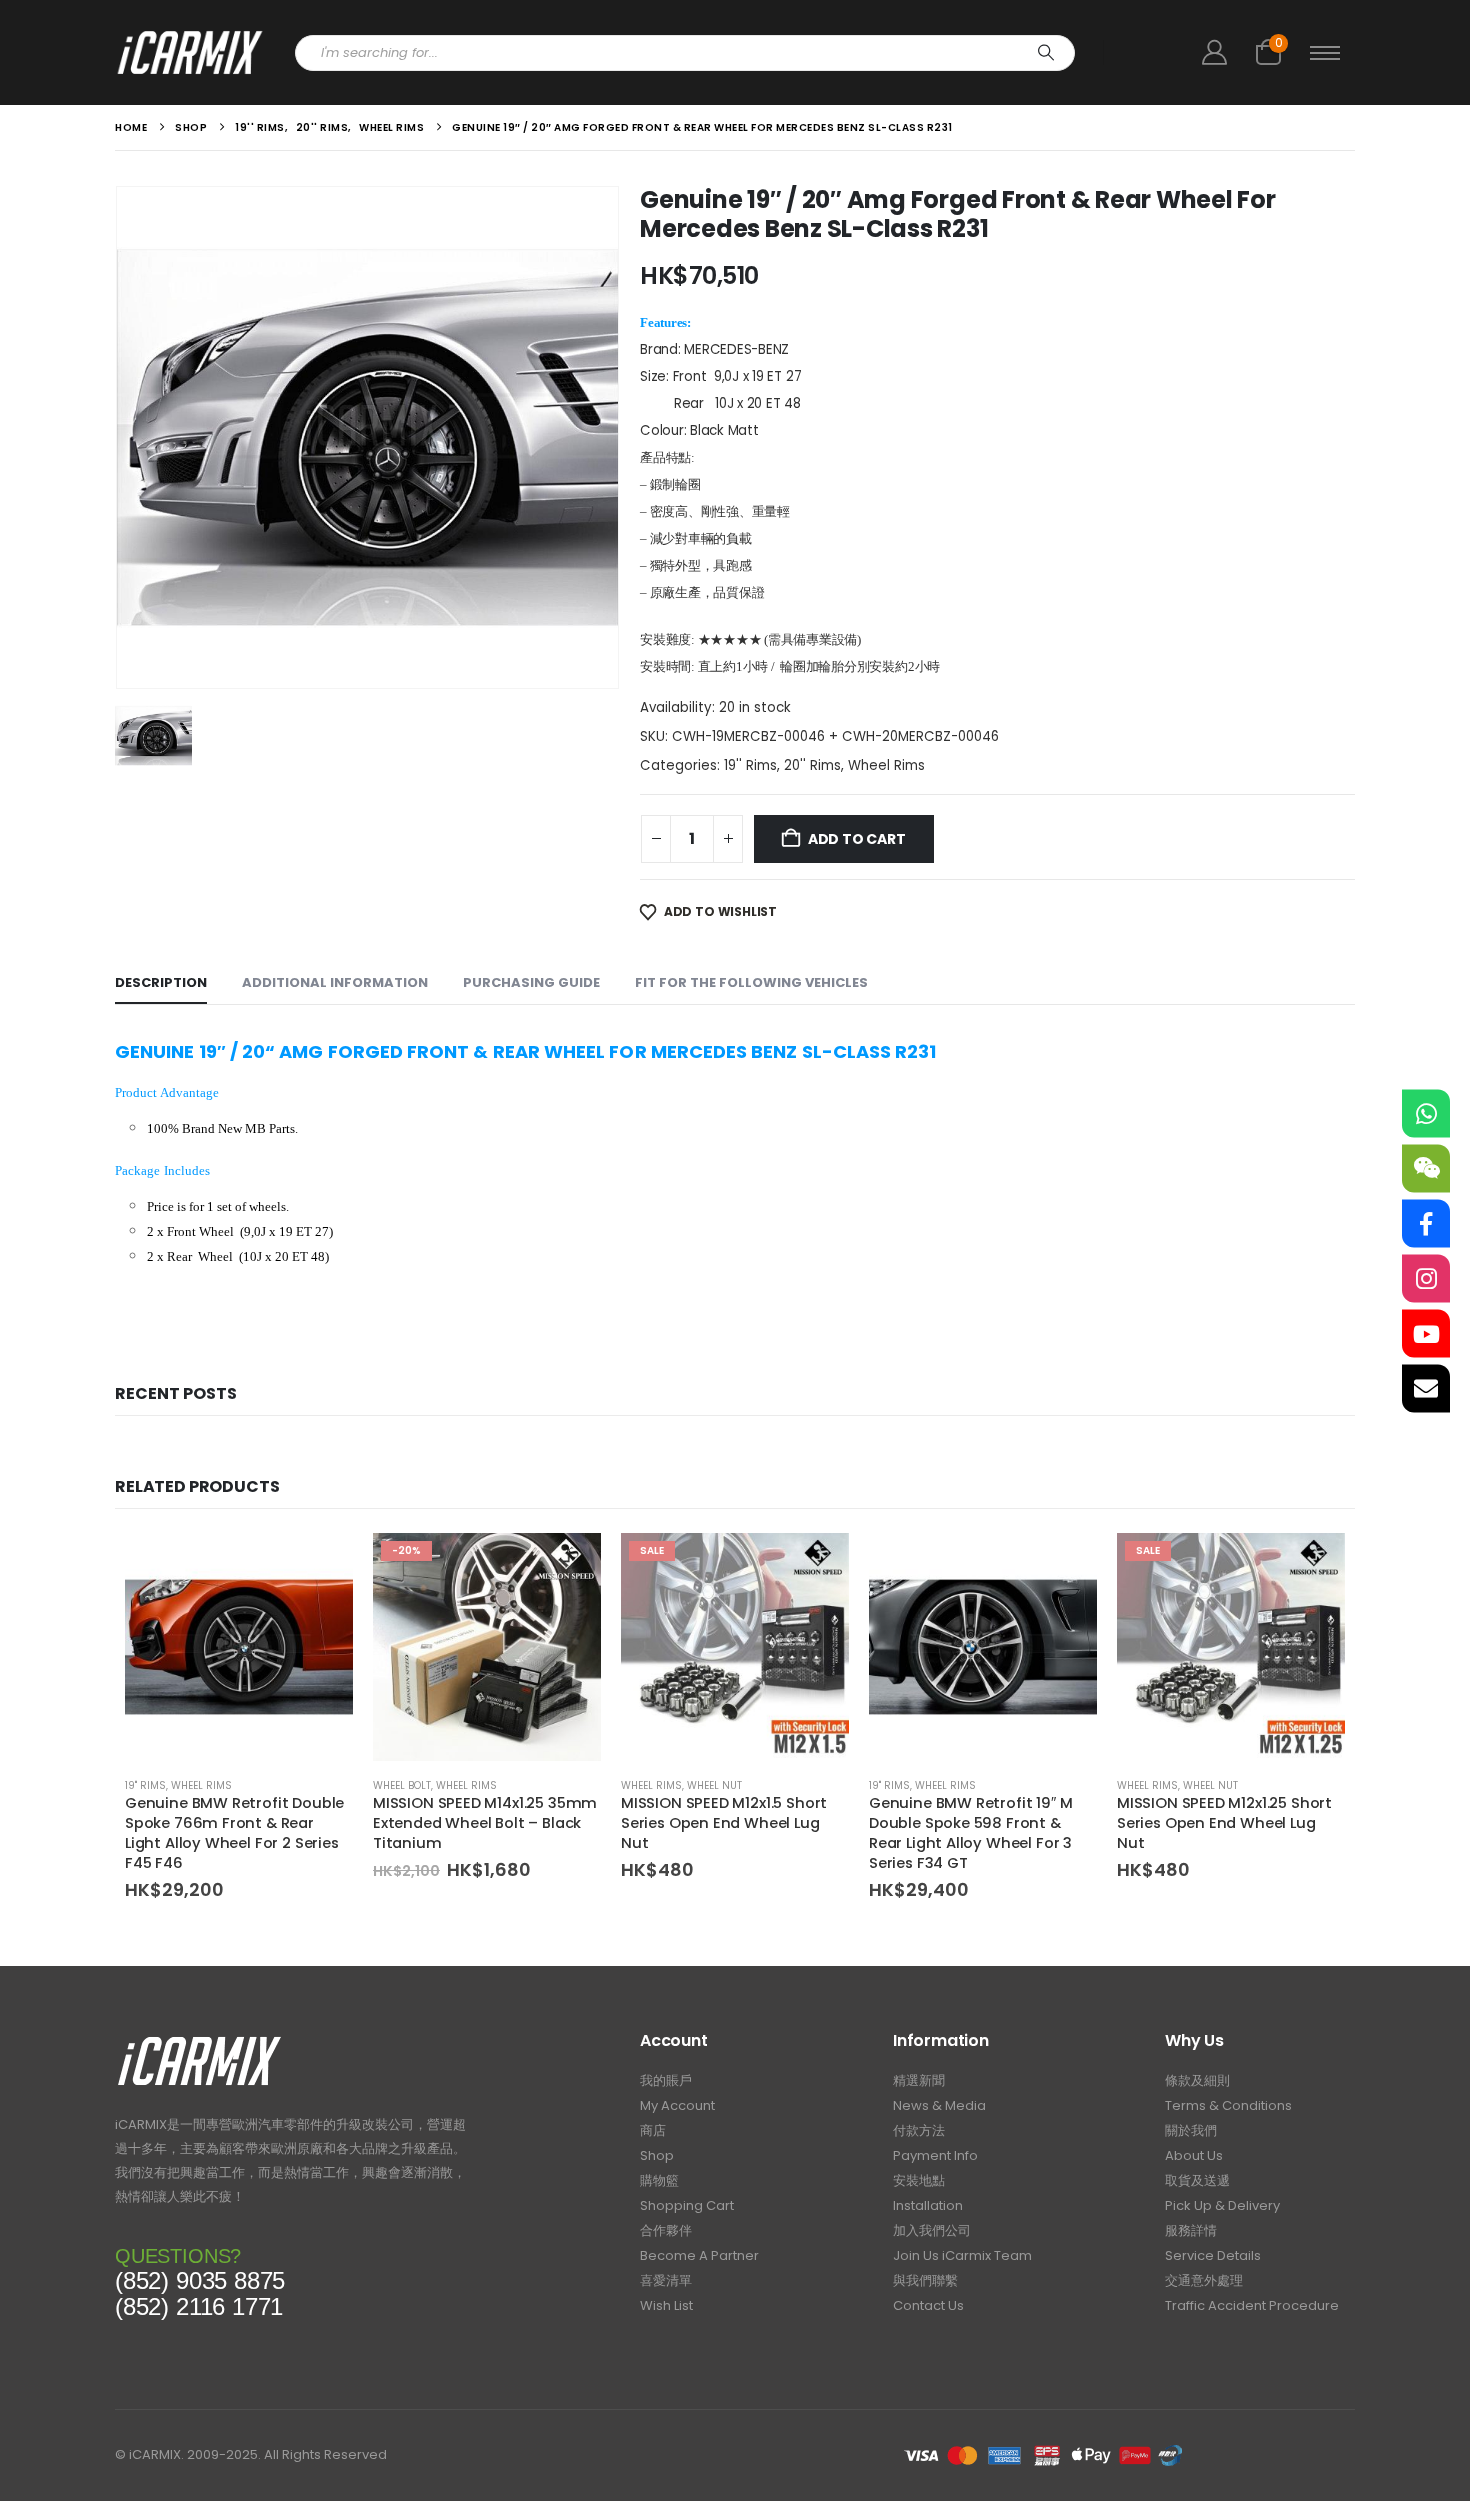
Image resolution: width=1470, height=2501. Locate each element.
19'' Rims (750, 765)
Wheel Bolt (402, 1785)
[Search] (1046, 53)
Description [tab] (161, 982)
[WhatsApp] (1426, 1113)
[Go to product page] (239, 1647)
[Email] (1426, 1388)
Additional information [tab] (335, 982)
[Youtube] (1426, 1333)
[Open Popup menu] (1325, 53)
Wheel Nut (714, 1785)
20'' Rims (812, 765)
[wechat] (1426, 1168)
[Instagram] (1426, 1278)
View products (816, 1566)
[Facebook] (1426, 1223)
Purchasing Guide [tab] (531, 982)
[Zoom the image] (199, 2041)
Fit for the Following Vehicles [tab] (751, 982)
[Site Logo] (190, 52)
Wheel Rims (886, 765)
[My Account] (1214, 52)
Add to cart (857, 839)
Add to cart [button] (320, 1566)
